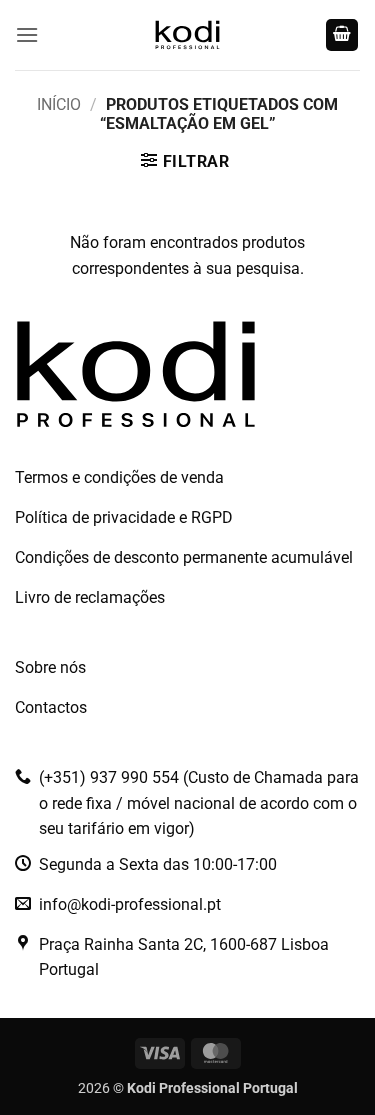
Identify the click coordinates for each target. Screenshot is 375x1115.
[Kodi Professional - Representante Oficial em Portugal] (188, 35)
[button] (27, 34)
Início (59, 104)
